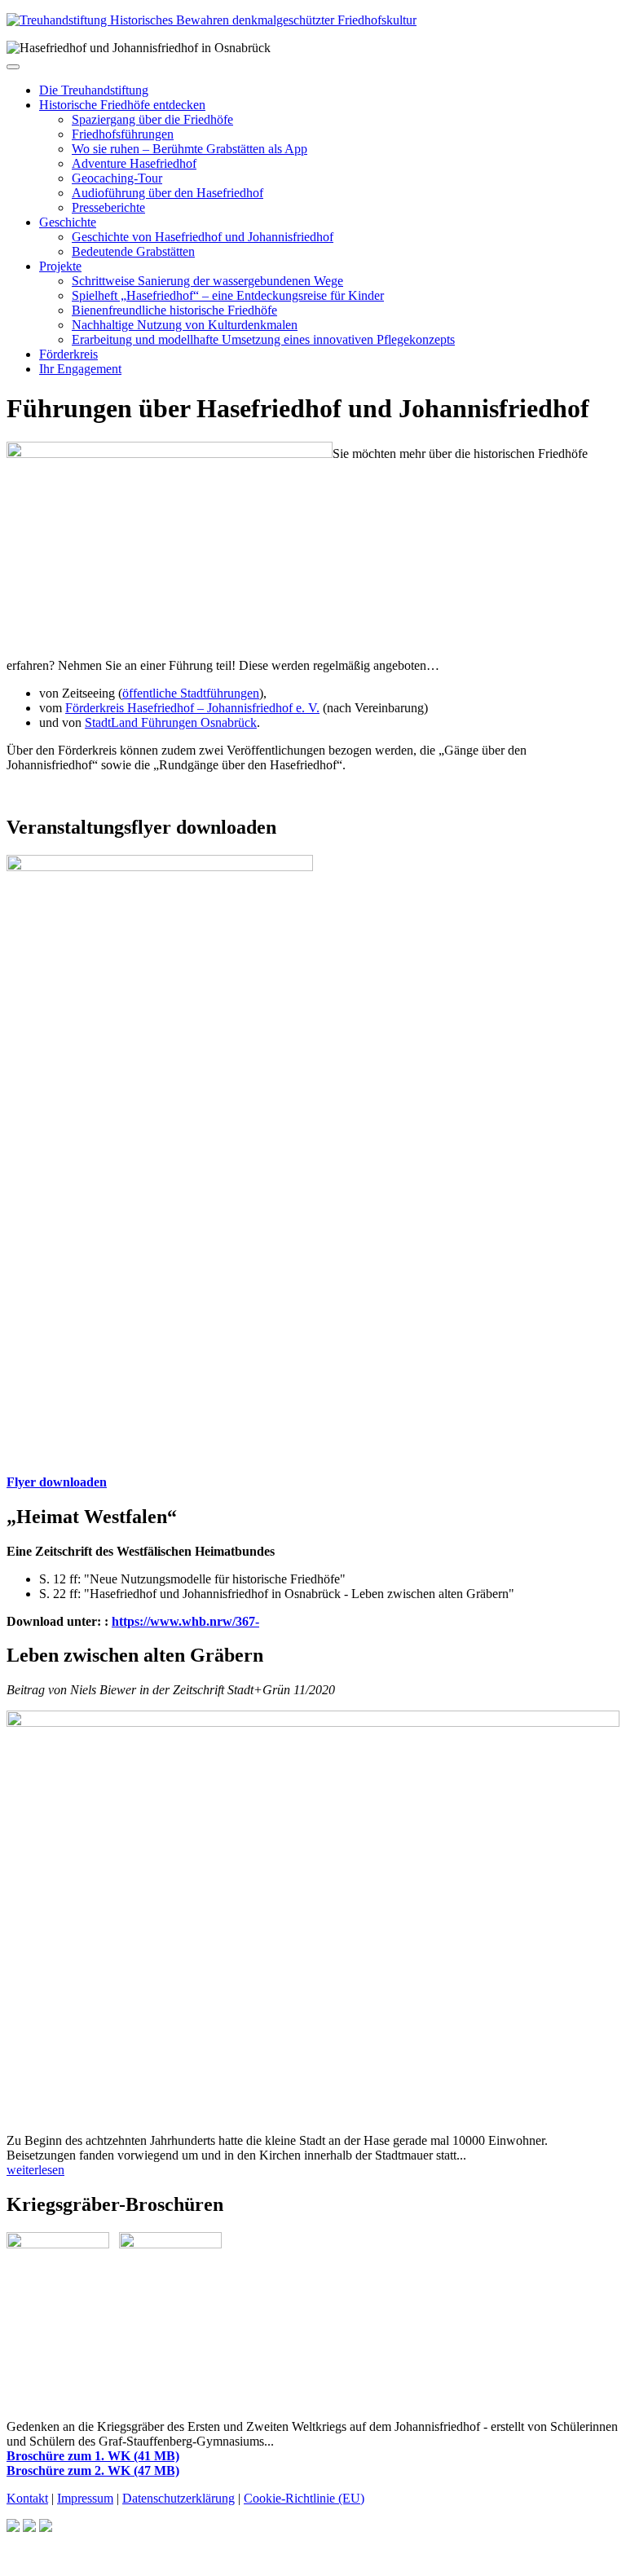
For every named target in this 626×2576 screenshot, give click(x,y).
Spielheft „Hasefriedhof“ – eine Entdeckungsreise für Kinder (228, 295)
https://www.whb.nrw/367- (185, 1621)
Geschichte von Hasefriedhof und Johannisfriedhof (203, 237)
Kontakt (27, 2498)
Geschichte (68, 222)
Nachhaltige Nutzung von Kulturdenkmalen (185, 325)
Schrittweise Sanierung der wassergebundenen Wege (207, 281)
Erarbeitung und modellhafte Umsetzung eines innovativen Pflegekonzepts (263, 339)
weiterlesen (35, 2170)
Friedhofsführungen (123, 134)
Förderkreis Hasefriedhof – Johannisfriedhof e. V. (192, 708)
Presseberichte (108, 207)
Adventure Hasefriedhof (134, 163)
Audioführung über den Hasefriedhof (168, 193)
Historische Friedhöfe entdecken (122, 105)
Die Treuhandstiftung (94, 90)
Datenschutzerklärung (179, 2498)
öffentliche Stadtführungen (191, 693)
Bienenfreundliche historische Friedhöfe (174, 310)
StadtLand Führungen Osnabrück (171, 722)
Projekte (60, 266)
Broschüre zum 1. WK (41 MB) (93, 2456)
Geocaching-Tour (117, 178)
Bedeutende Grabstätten (133, 251)
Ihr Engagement (80, 369)
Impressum (85, 2498)
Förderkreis (68, 354)
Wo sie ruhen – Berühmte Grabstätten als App (190, 149)
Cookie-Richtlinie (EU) (304, 2498)
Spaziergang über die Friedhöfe (152, 119)
